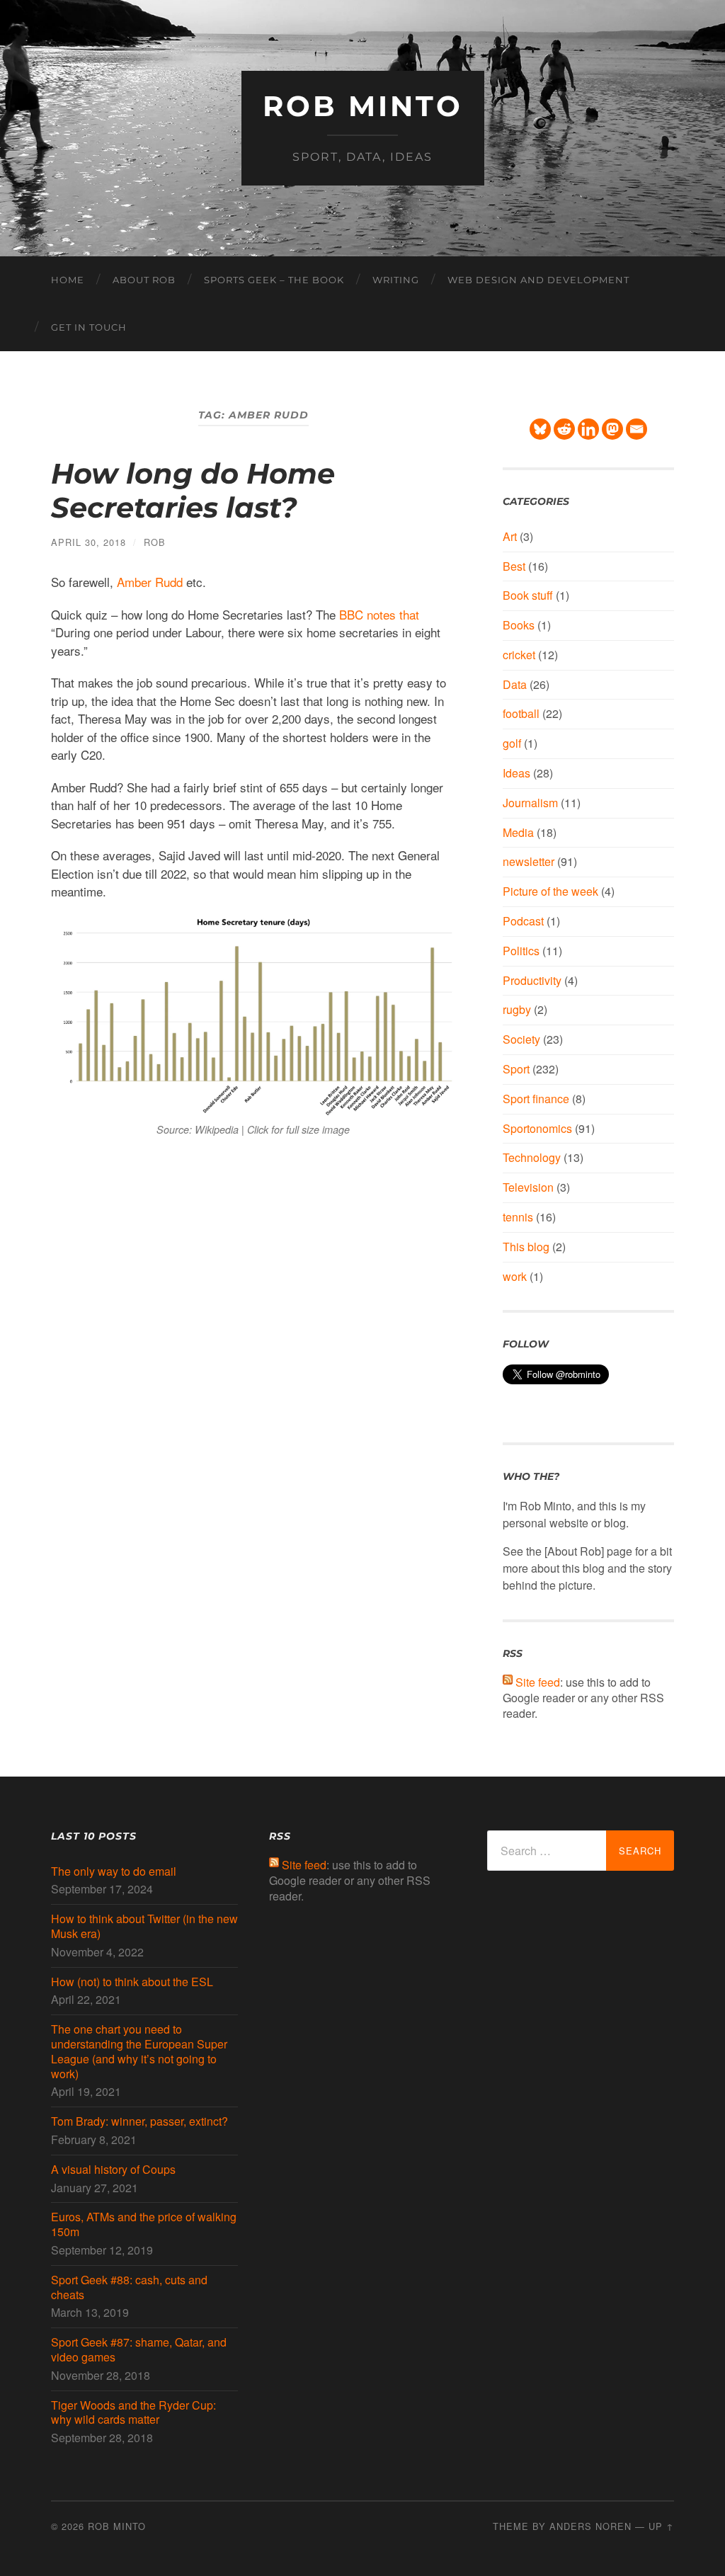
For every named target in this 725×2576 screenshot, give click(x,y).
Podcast (523, 921)
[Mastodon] (612, 429)
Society (521, 1039)
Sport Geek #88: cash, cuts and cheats (129, 2288)
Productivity (532, 980)
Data (515, 684)
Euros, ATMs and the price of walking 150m (144, 2225)
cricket (519, 655)
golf (512, 743)
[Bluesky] (540, 429)
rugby (517, 1009)
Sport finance (536, 1099)
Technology (532, 1157)
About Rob (144, 280)
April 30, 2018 (89, 542)
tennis (518, 1217)
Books (519, 625)
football (521, 713)
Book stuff (528, 595)
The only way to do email (114, 1872)
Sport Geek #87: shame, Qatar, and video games (139, 2350)
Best (514, 566)
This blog (526, 1247)
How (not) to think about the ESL (132, 1982)
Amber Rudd (150, 582)
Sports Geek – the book (274, 280)
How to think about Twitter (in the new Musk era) (144, 1927)
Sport (516, 1069)
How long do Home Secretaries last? (193, 490)
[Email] (636, 429)
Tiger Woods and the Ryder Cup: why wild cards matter (133, 2413)
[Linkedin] (588, 429)
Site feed (538, 1682)
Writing (396, 280)
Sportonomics (537, 1128)
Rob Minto (363, 106)
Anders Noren (590, 2526)
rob (155, 542)
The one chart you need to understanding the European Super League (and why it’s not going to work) (139, 2052)
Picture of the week (550, 891)
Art (510, 536)
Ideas (516, 773)
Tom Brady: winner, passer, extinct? (139, 2122)
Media (518, 832)
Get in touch (89, 327)
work (515, 1276)
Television (528, 1187)
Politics (521, 951)
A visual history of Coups (113, 2170)
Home (68, 280)
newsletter (529, 861)
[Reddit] (564, 429)
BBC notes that (379, 614)
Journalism (530, 803)
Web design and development (538, 280)
